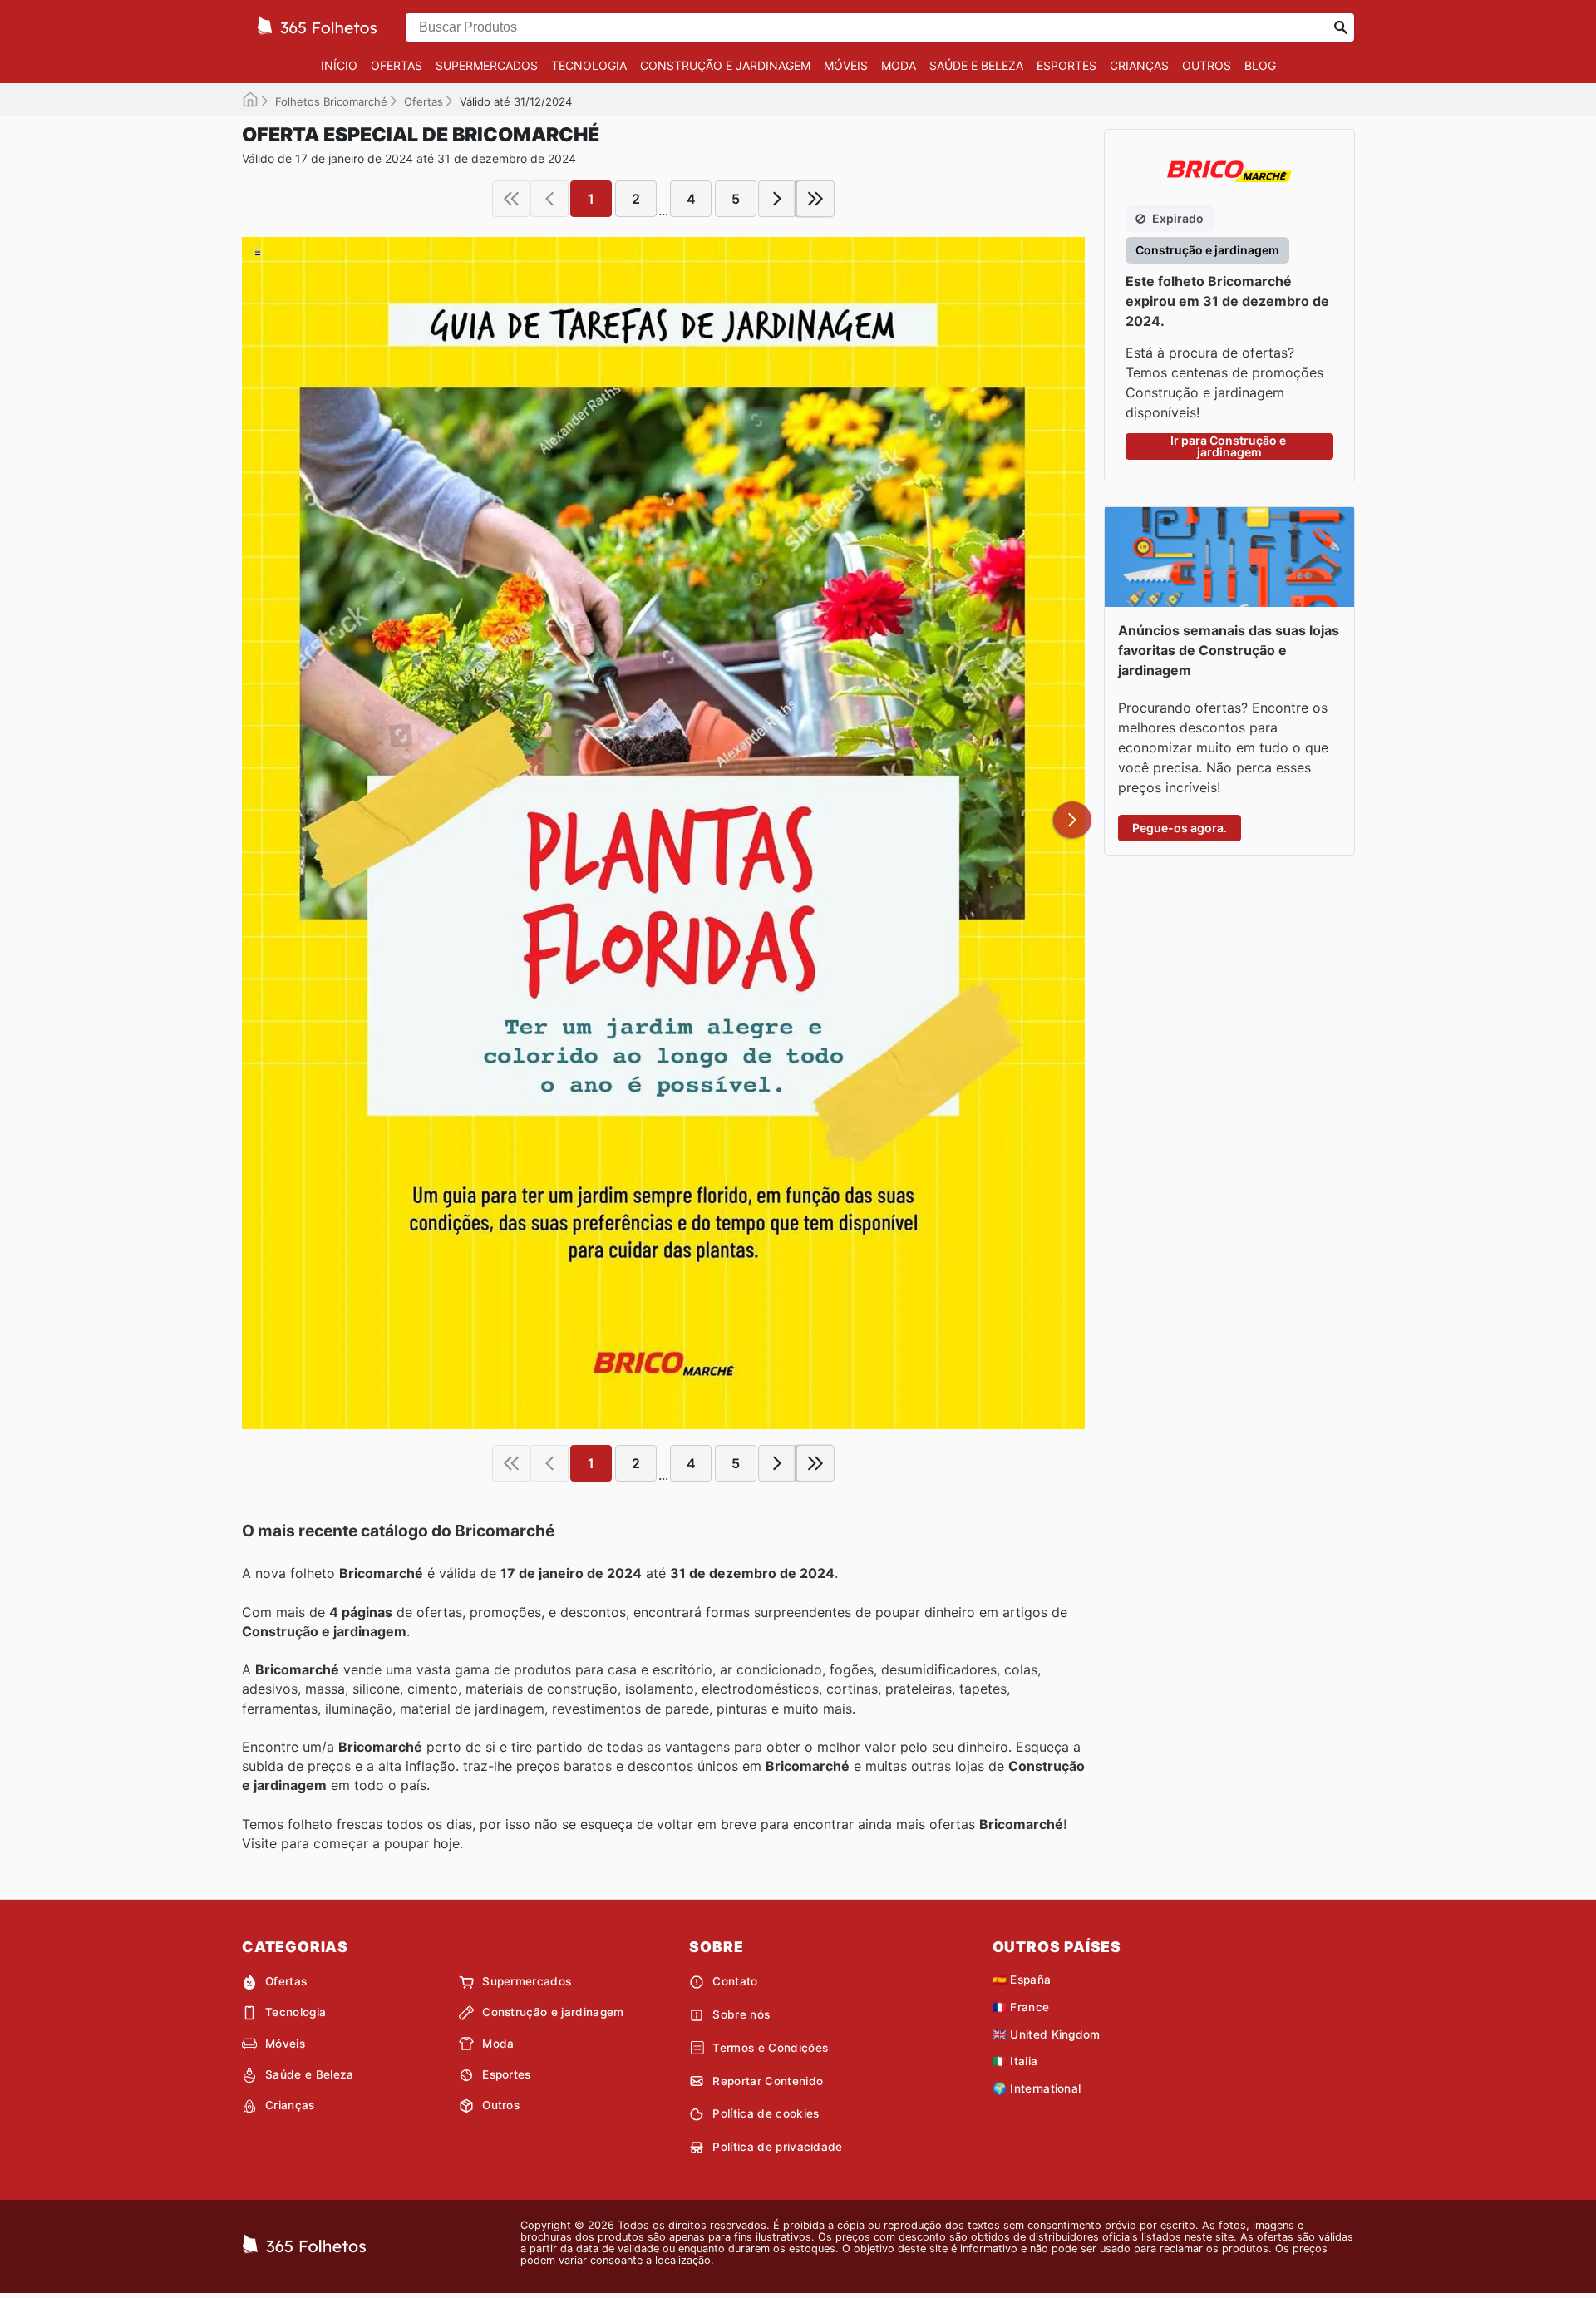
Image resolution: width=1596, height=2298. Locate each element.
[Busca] (1341, 27)
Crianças (1139, 65)
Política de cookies (766, 2113)
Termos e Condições (770, 2048)
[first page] (511, 199)
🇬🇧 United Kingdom (1047, 2034)
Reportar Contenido (768, 2081)
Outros (1207, 65)
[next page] (777, 199)
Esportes (1066, 65)
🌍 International (1037, 2088)
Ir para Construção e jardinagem (1229, 446)
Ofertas (397, 65)
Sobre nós (741, 2014)
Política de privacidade (777, 2147)
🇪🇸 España (1022, 1980)
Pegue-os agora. (1180, 828)
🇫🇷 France (1021, 2007)
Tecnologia (589, 65)
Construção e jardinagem (725, 65)
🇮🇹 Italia (1015, 2061)
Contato (735, 1981)
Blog (1260, 65)
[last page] (815, 199)
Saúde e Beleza (976, 65)
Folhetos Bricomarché (331, 101)
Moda (899, 65)
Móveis (846, 65)
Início (339, 65)
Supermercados (487, 65)
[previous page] (549, 199)
